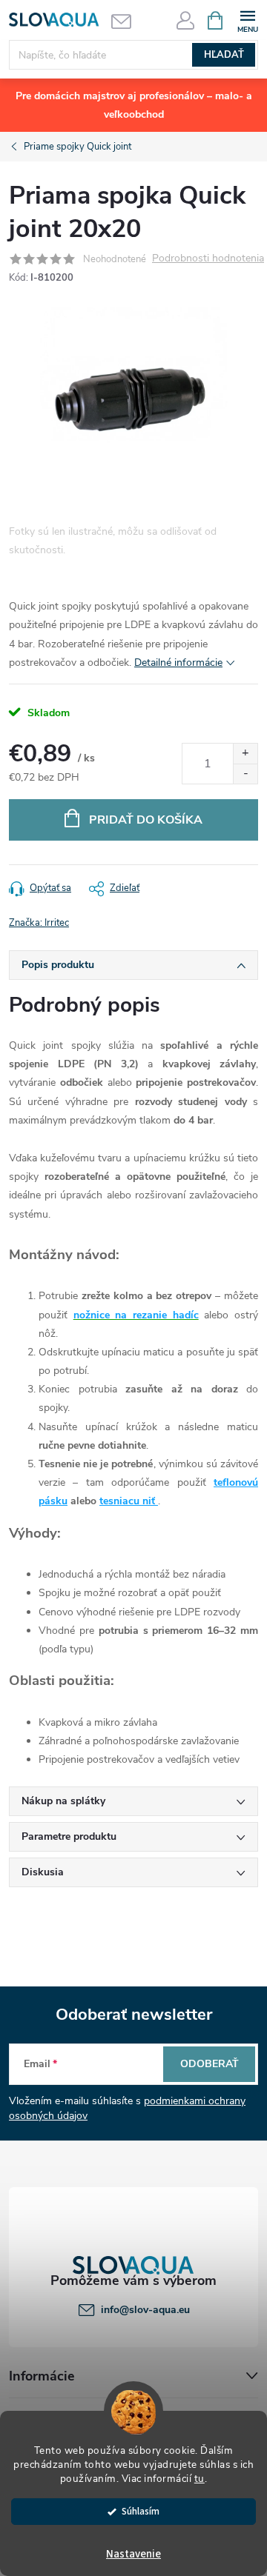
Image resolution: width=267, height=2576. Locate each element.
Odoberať (210, 2064)
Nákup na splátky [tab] (63, 1801)
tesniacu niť (129, 1501)
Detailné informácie (178, 663)
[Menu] (247, 20)
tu (200, 2479)
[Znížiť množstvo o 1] (245, 774)
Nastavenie (133, 2554)
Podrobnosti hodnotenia (208, 259)
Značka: (39, 923)
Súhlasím (141, 2511)
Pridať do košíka (146, 820)
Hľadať (224, 55)
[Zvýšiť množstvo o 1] (245, 754)
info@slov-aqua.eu (145, 2310)
